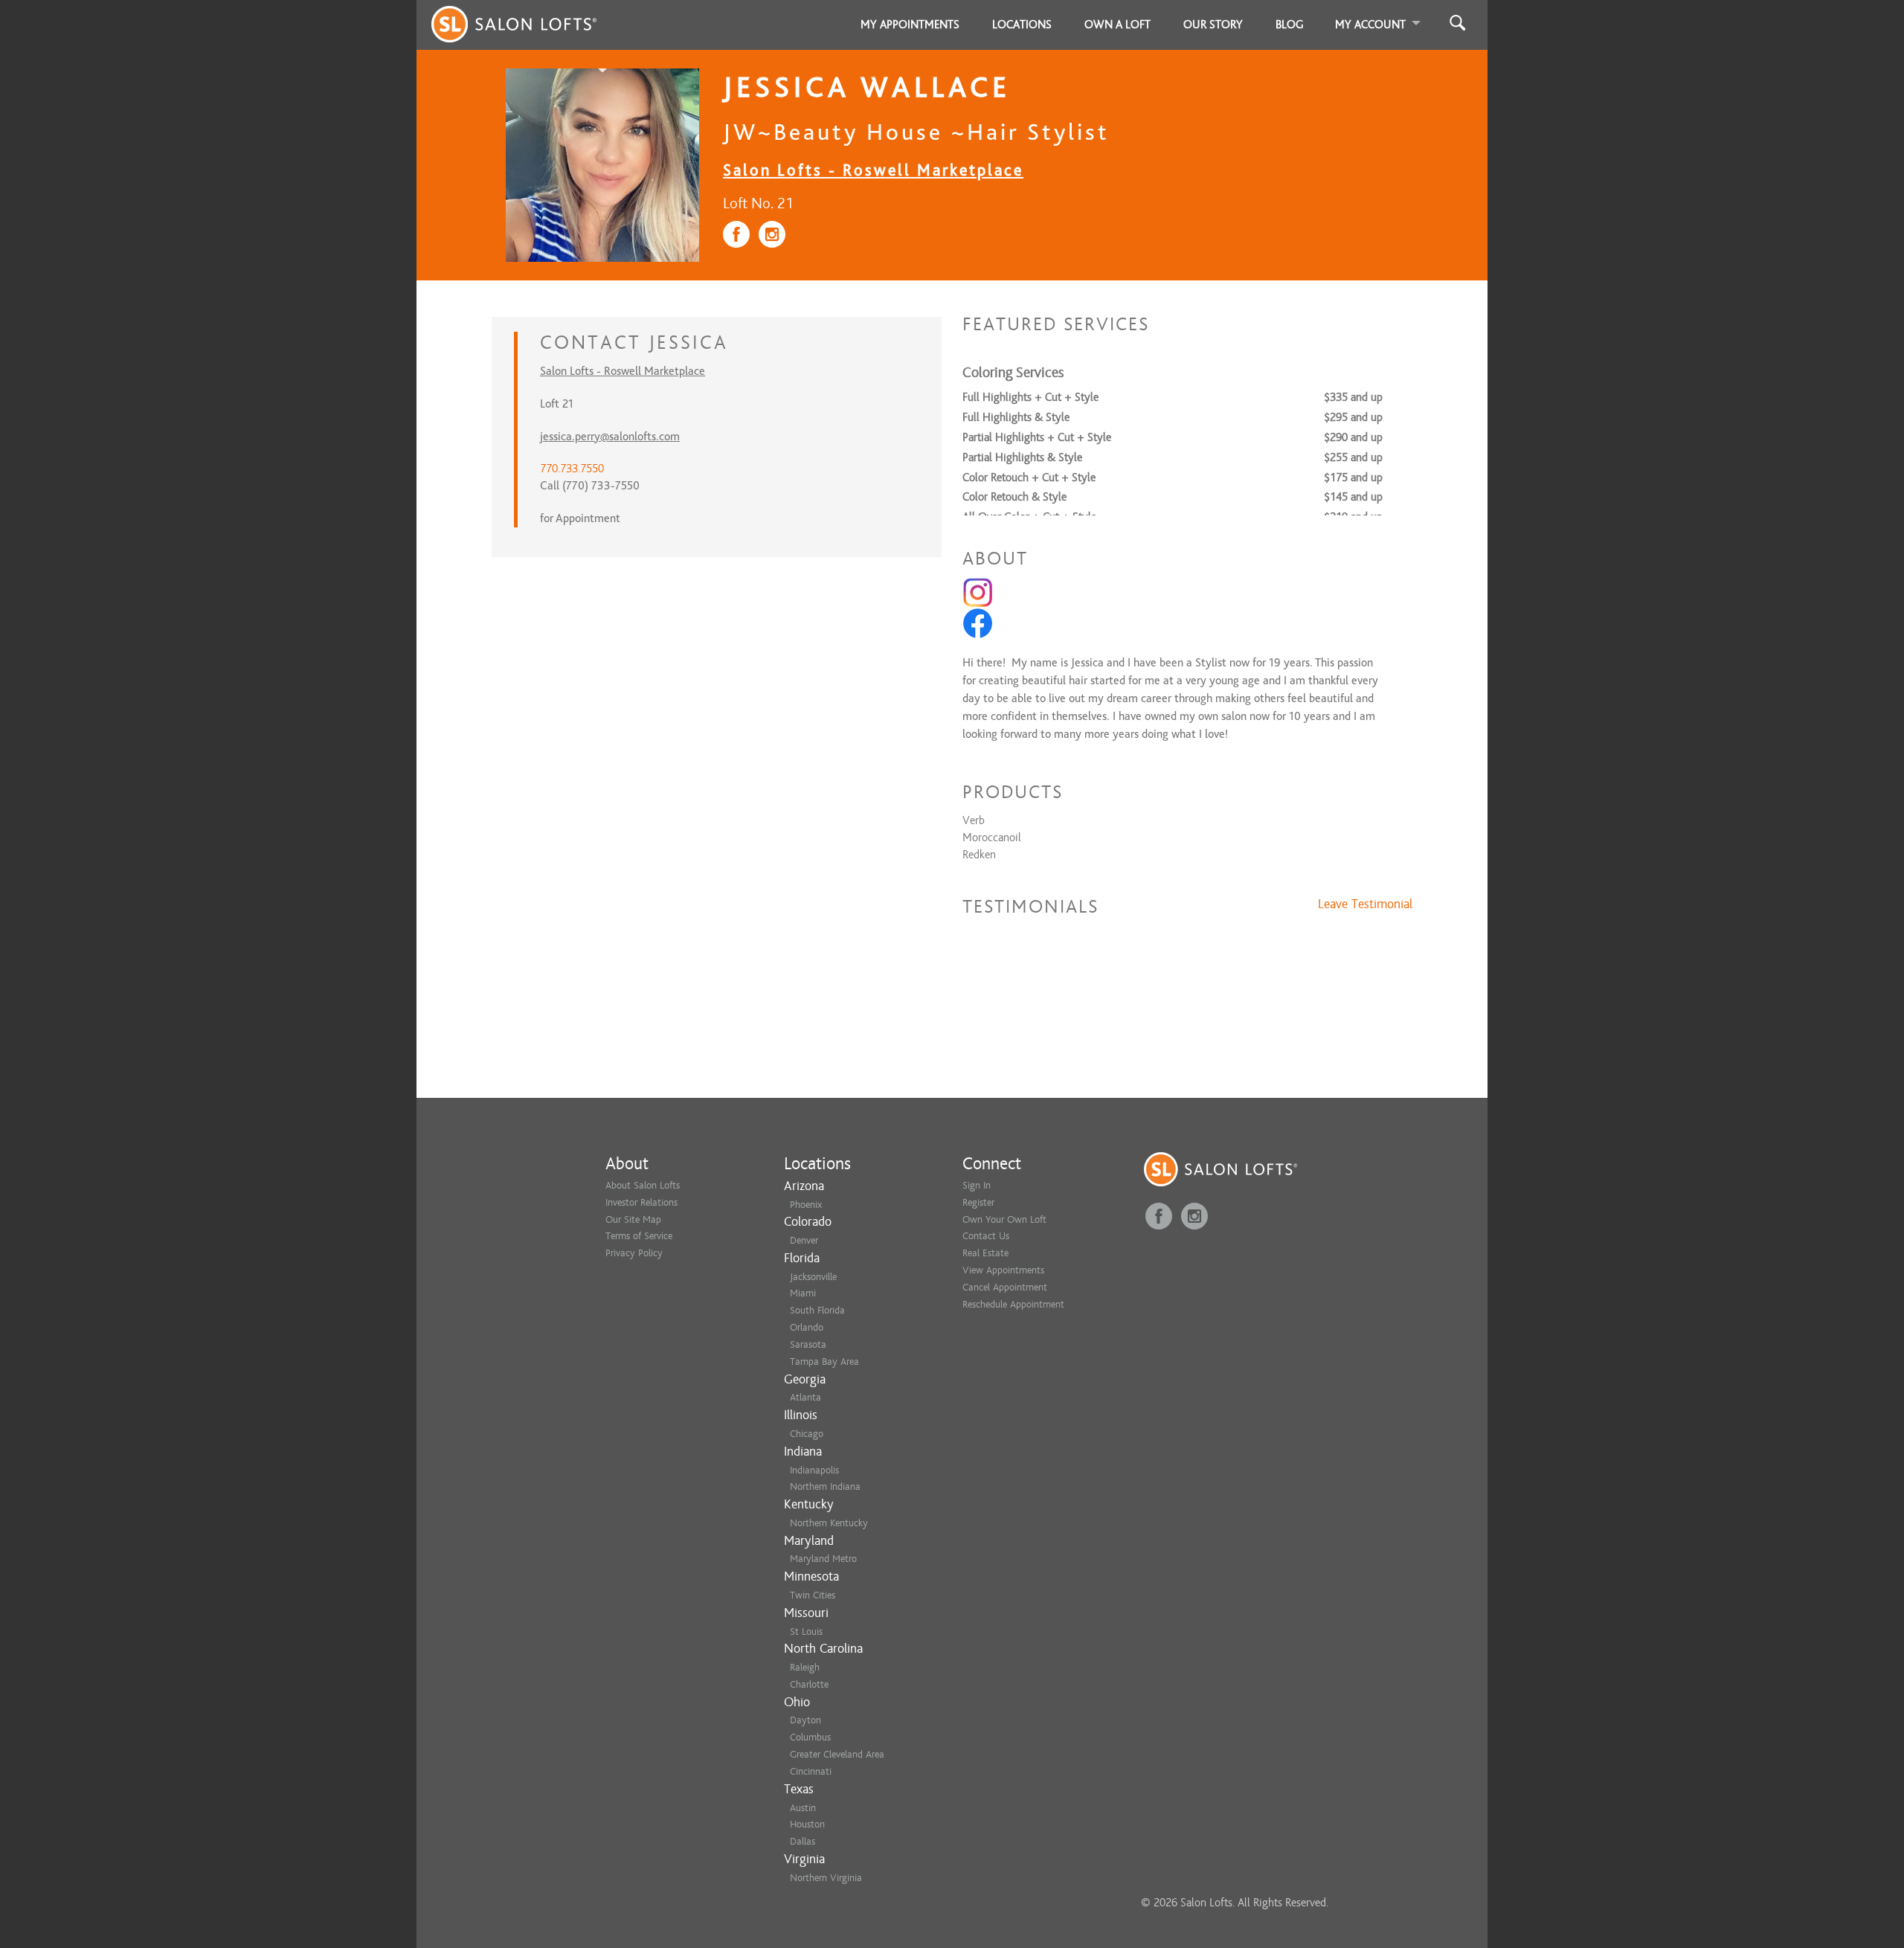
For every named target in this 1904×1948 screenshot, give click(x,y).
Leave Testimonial (1365, 904)
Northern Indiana (825, 1486)
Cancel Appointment (1005, 1287)
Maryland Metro (823, 1559)
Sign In (977, 1185)
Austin (803, 1808)
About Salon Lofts (643, 1185)
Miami (803, 1293)
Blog (1290, 25)
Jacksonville (813, 1277)
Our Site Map (633, 1219)
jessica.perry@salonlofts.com (610, 437)
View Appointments (1003, 1270)
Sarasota (808, 1344)
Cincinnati (811, 1771)
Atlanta (805, 1397)
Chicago (807, 1434)
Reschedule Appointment (1013, 1304)
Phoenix (806, 1205)
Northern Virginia (826, 1878)
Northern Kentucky (829, 1523)
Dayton (805, 1720)
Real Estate (985, 1253)
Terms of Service (639, 1236)
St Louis (806, 1632)
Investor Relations (641, 1202)
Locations (1022, 25)
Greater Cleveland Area (837, 1754)
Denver (804, 1240)
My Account (1370, 25)
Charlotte (809, 1684)
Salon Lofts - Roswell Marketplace (873, 170)
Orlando (807, 1327)
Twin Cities (813, 1595)
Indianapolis (814, 1470)
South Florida (817, 1310)
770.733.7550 (572, 469)
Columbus (810, 1737)
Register (978, 1202)
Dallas (803, 1841)
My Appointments (910, 25)
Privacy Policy (634, 1253)
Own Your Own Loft (1004, 1219)
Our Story (1213, 25)
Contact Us (986, 1236)
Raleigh (805, 1667)
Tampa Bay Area (824, 1362)
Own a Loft (1117, 25)
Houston (807, 1824)
